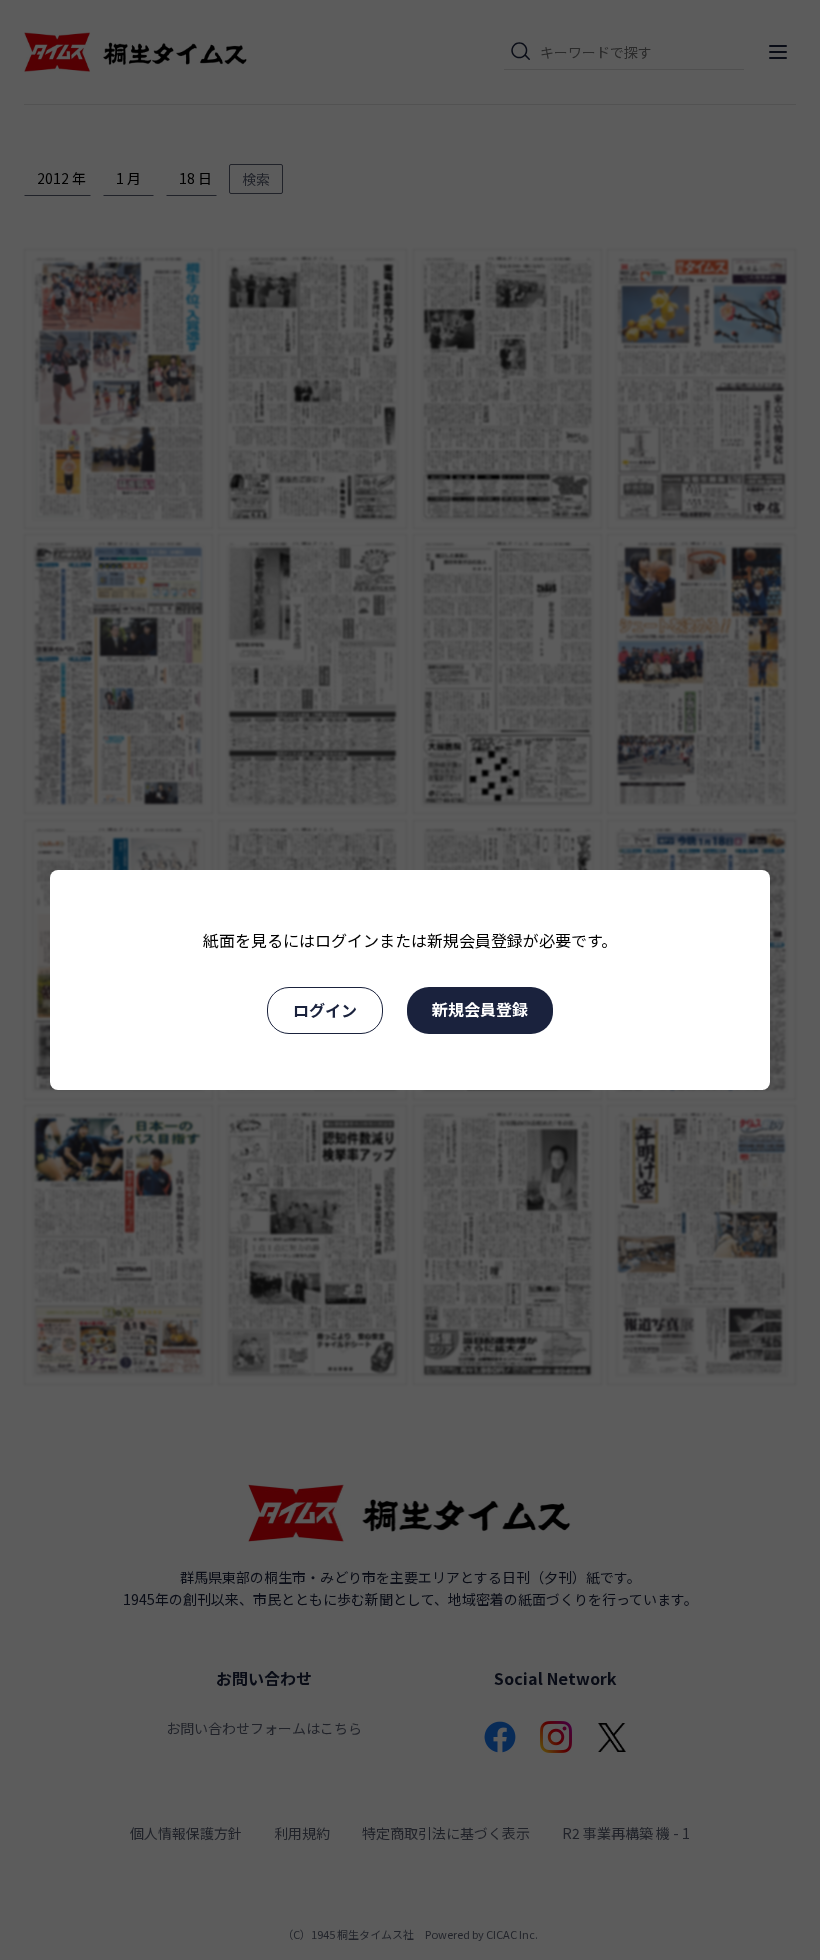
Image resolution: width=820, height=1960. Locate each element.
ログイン (325, 1010)
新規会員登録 (480, 1009)
